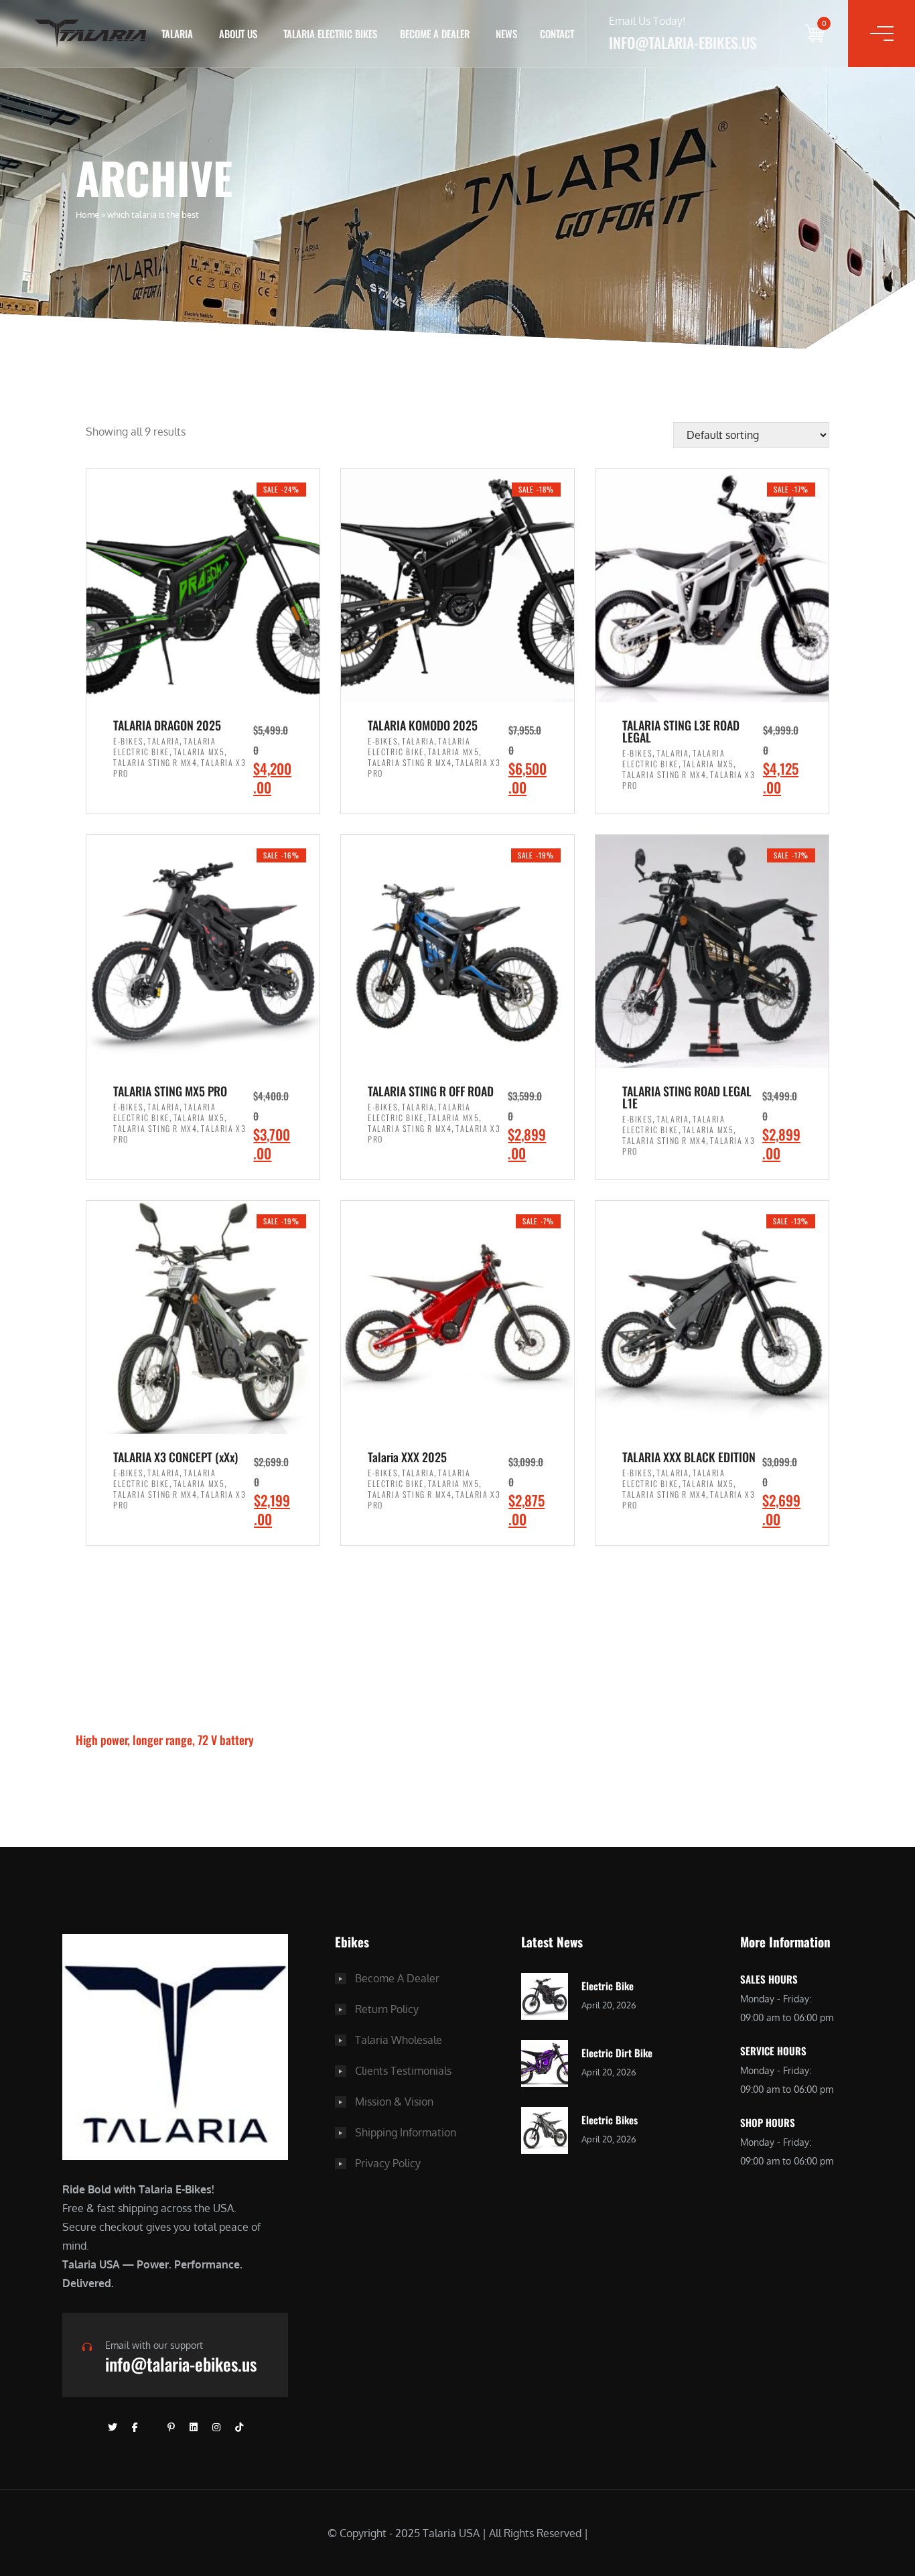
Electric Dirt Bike (617, 2053)
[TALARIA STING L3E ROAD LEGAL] (712, 586)
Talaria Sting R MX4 (155, 762)
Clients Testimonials (403, 2071)
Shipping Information (406, 2132)
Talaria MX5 (199, 752)
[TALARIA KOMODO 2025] (457, 586)
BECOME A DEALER (435, 34)
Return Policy (387, 2009)
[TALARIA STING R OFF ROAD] (457, 952)
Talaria (163, 741)
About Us (238, 34)
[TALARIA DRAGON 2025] (203, 586)
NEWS (506, 34)
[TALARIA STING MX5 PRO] (203, 952)
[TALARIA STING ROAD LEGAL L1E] (712, 952)
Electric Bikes (610, 2120)
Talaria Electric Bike (165, 746)
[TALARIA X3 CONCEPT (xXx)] (203, 1317)
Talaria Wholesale (399, 2040)
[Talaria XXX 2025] (457, 1317)
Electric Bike (608, 1986)
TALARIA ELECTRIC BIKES (330, 34)
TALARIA (177, 34)
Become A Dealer (397, 1978)
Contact (557, 34)
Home (87, 214)
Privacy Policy (388, 2163)
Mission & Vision (394, 2102)
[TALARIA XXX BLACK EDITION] (712, 1317)
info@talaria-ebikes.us (181, 2364)
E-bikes (128, 741)
